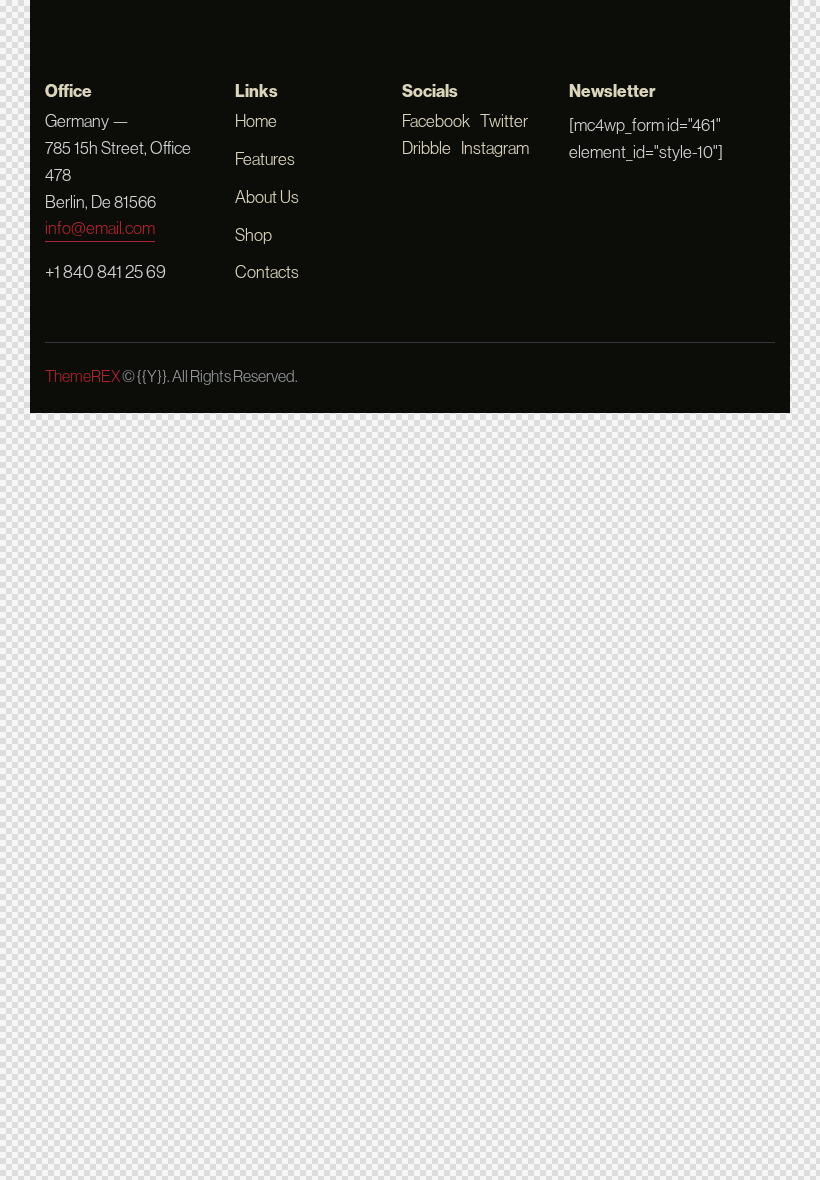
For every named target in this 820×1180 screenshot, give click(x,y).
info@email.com (100, 228)
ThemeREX (82, 376)
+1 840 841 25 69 (105, 272)
